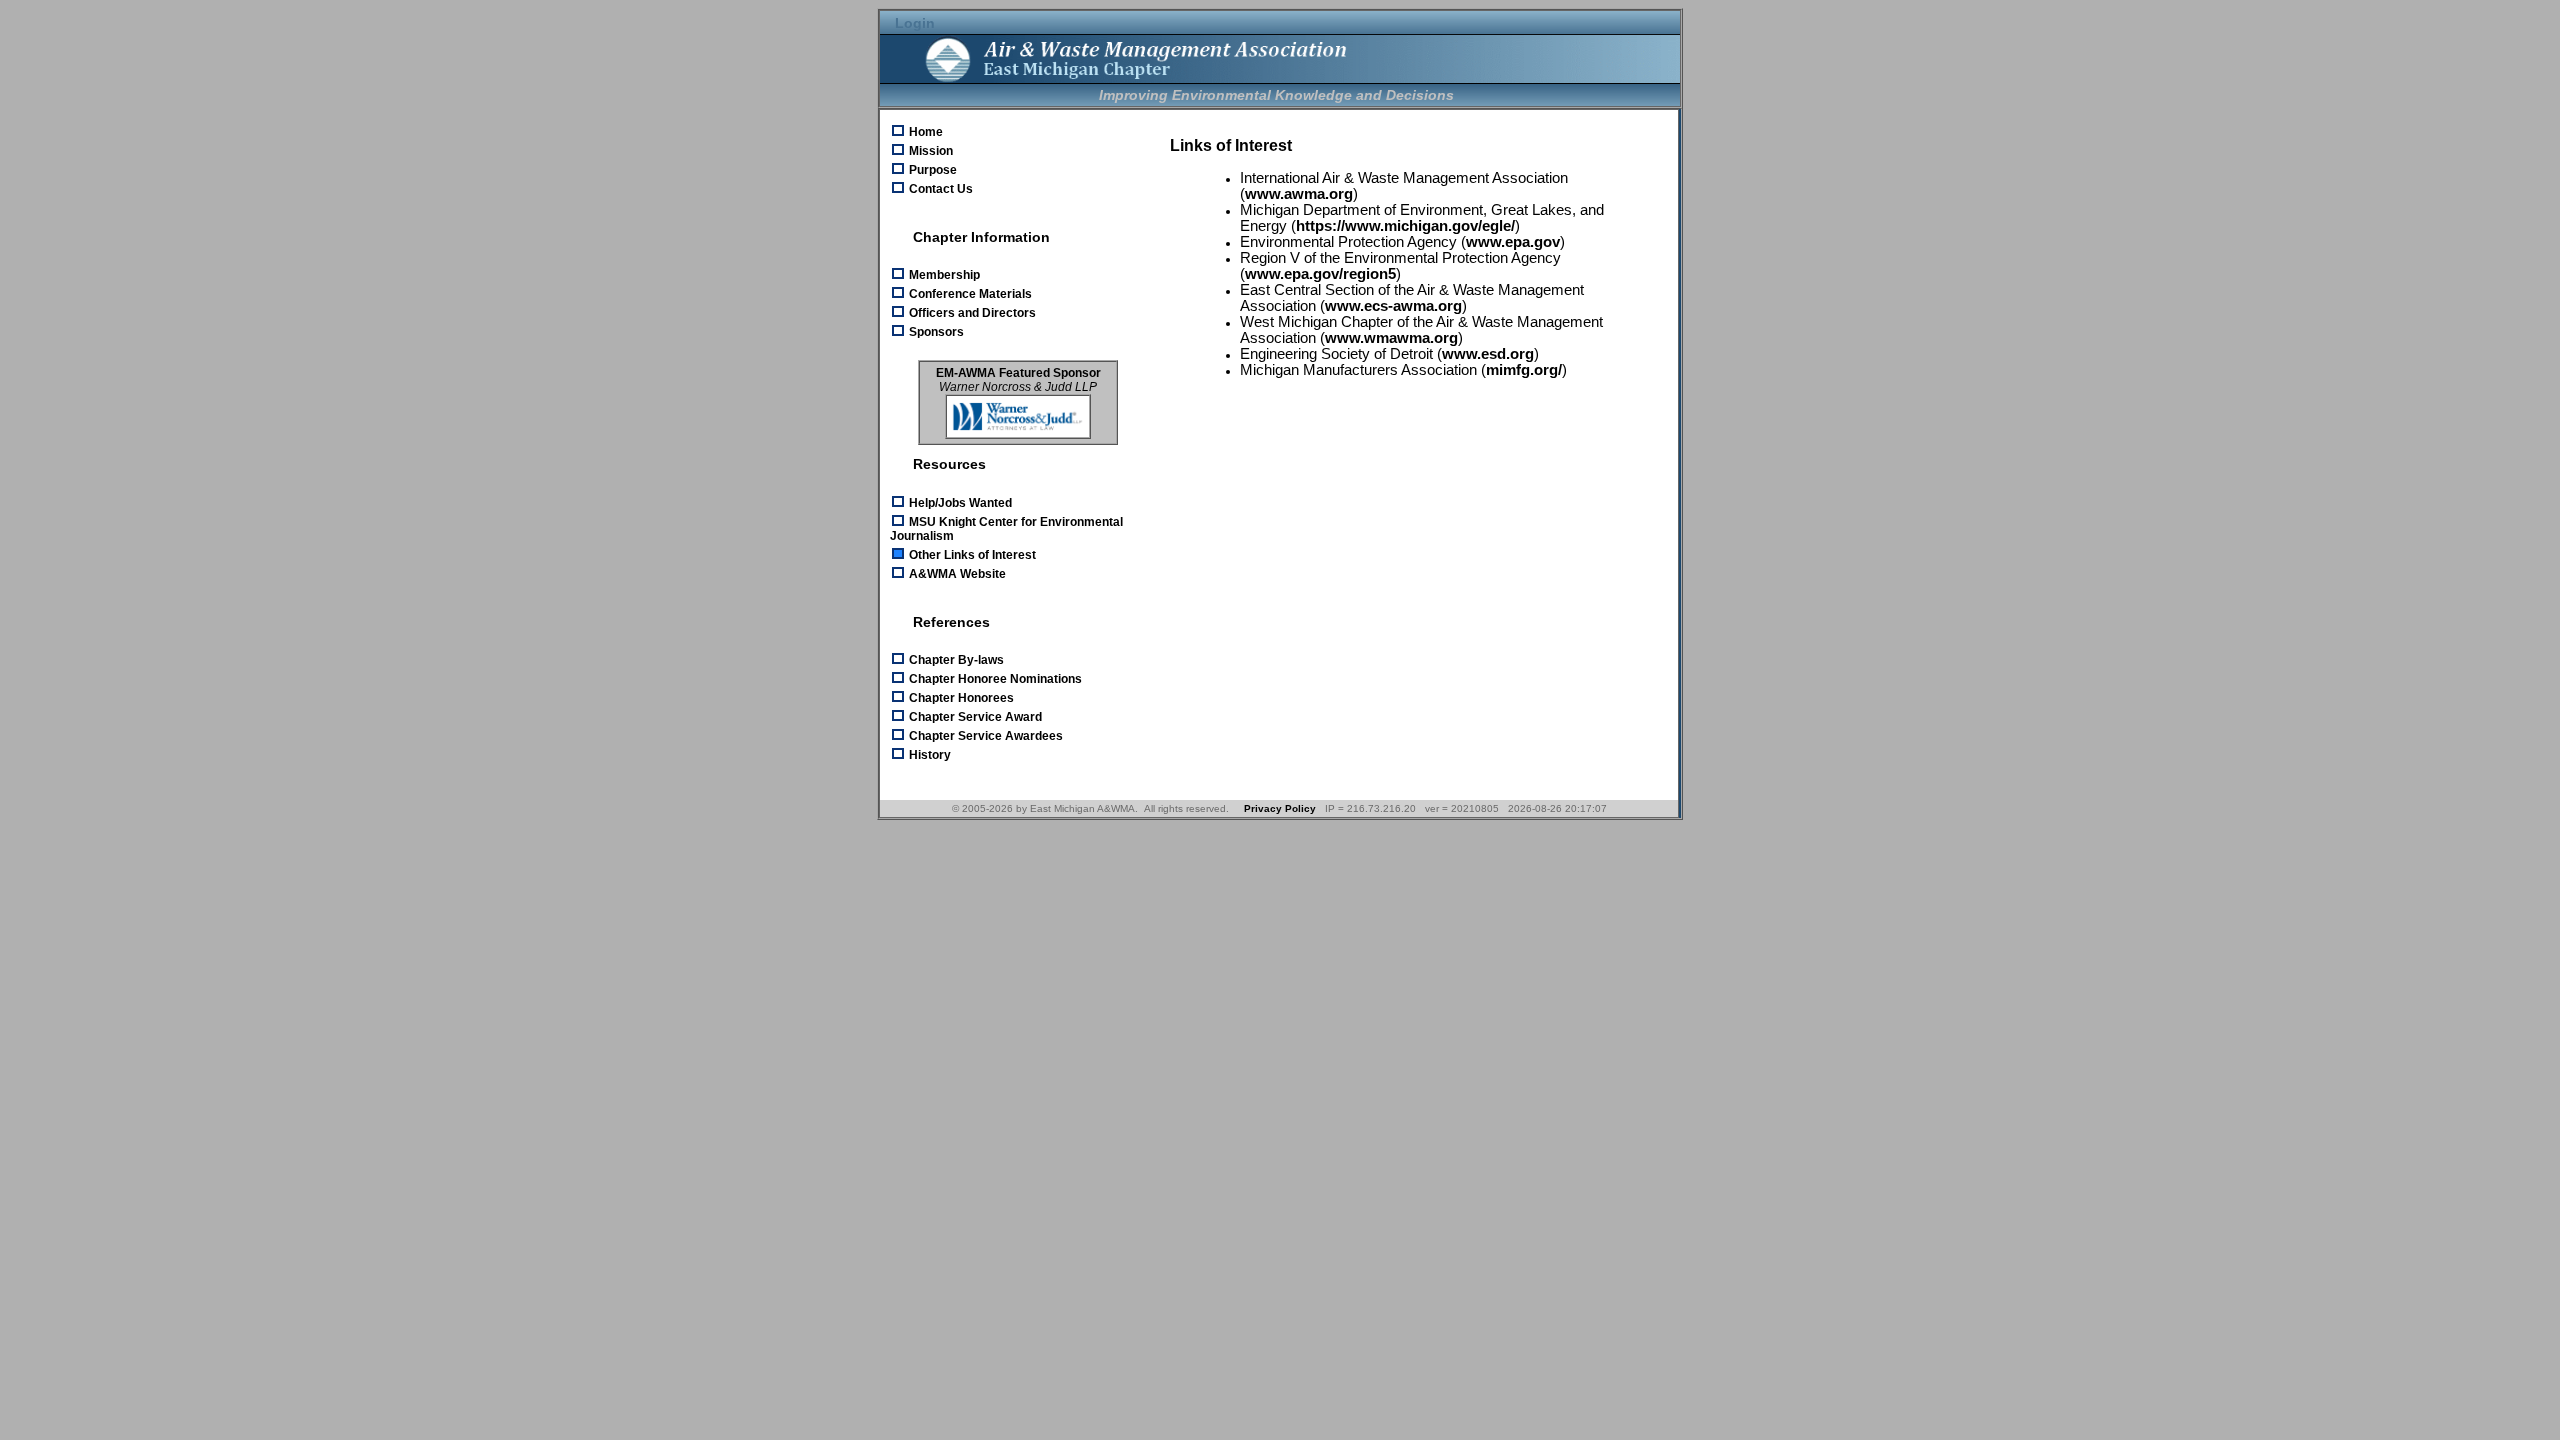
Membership (943, 275)
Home (924, 132)
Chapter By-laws (955, 660)
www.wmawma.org (1391, 338)
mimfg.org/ (1524, 370)
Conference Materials (969, 294)
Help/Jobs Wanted (959, 503)
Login (913, 23)
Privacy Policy (1280, 808)
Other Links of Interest (971, 555)
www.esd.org (1488, 354)
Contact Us (939, 189)
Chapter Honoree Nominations (994, 679)
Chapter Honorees (960, 698)
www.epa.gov (1513, 242)
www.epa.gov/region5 (1320, 274)
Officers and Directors (971, 313)
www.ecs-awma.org (1393, 306)
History (928, 755)
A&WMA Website (956, 574)
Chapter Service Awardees (984, 736)
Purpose (931, 170)
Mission (929, 151)
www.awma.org (1299, 194)
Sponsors (935, 332)
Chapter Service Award (974, 717)
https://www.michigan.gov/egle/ (1405, 226)
